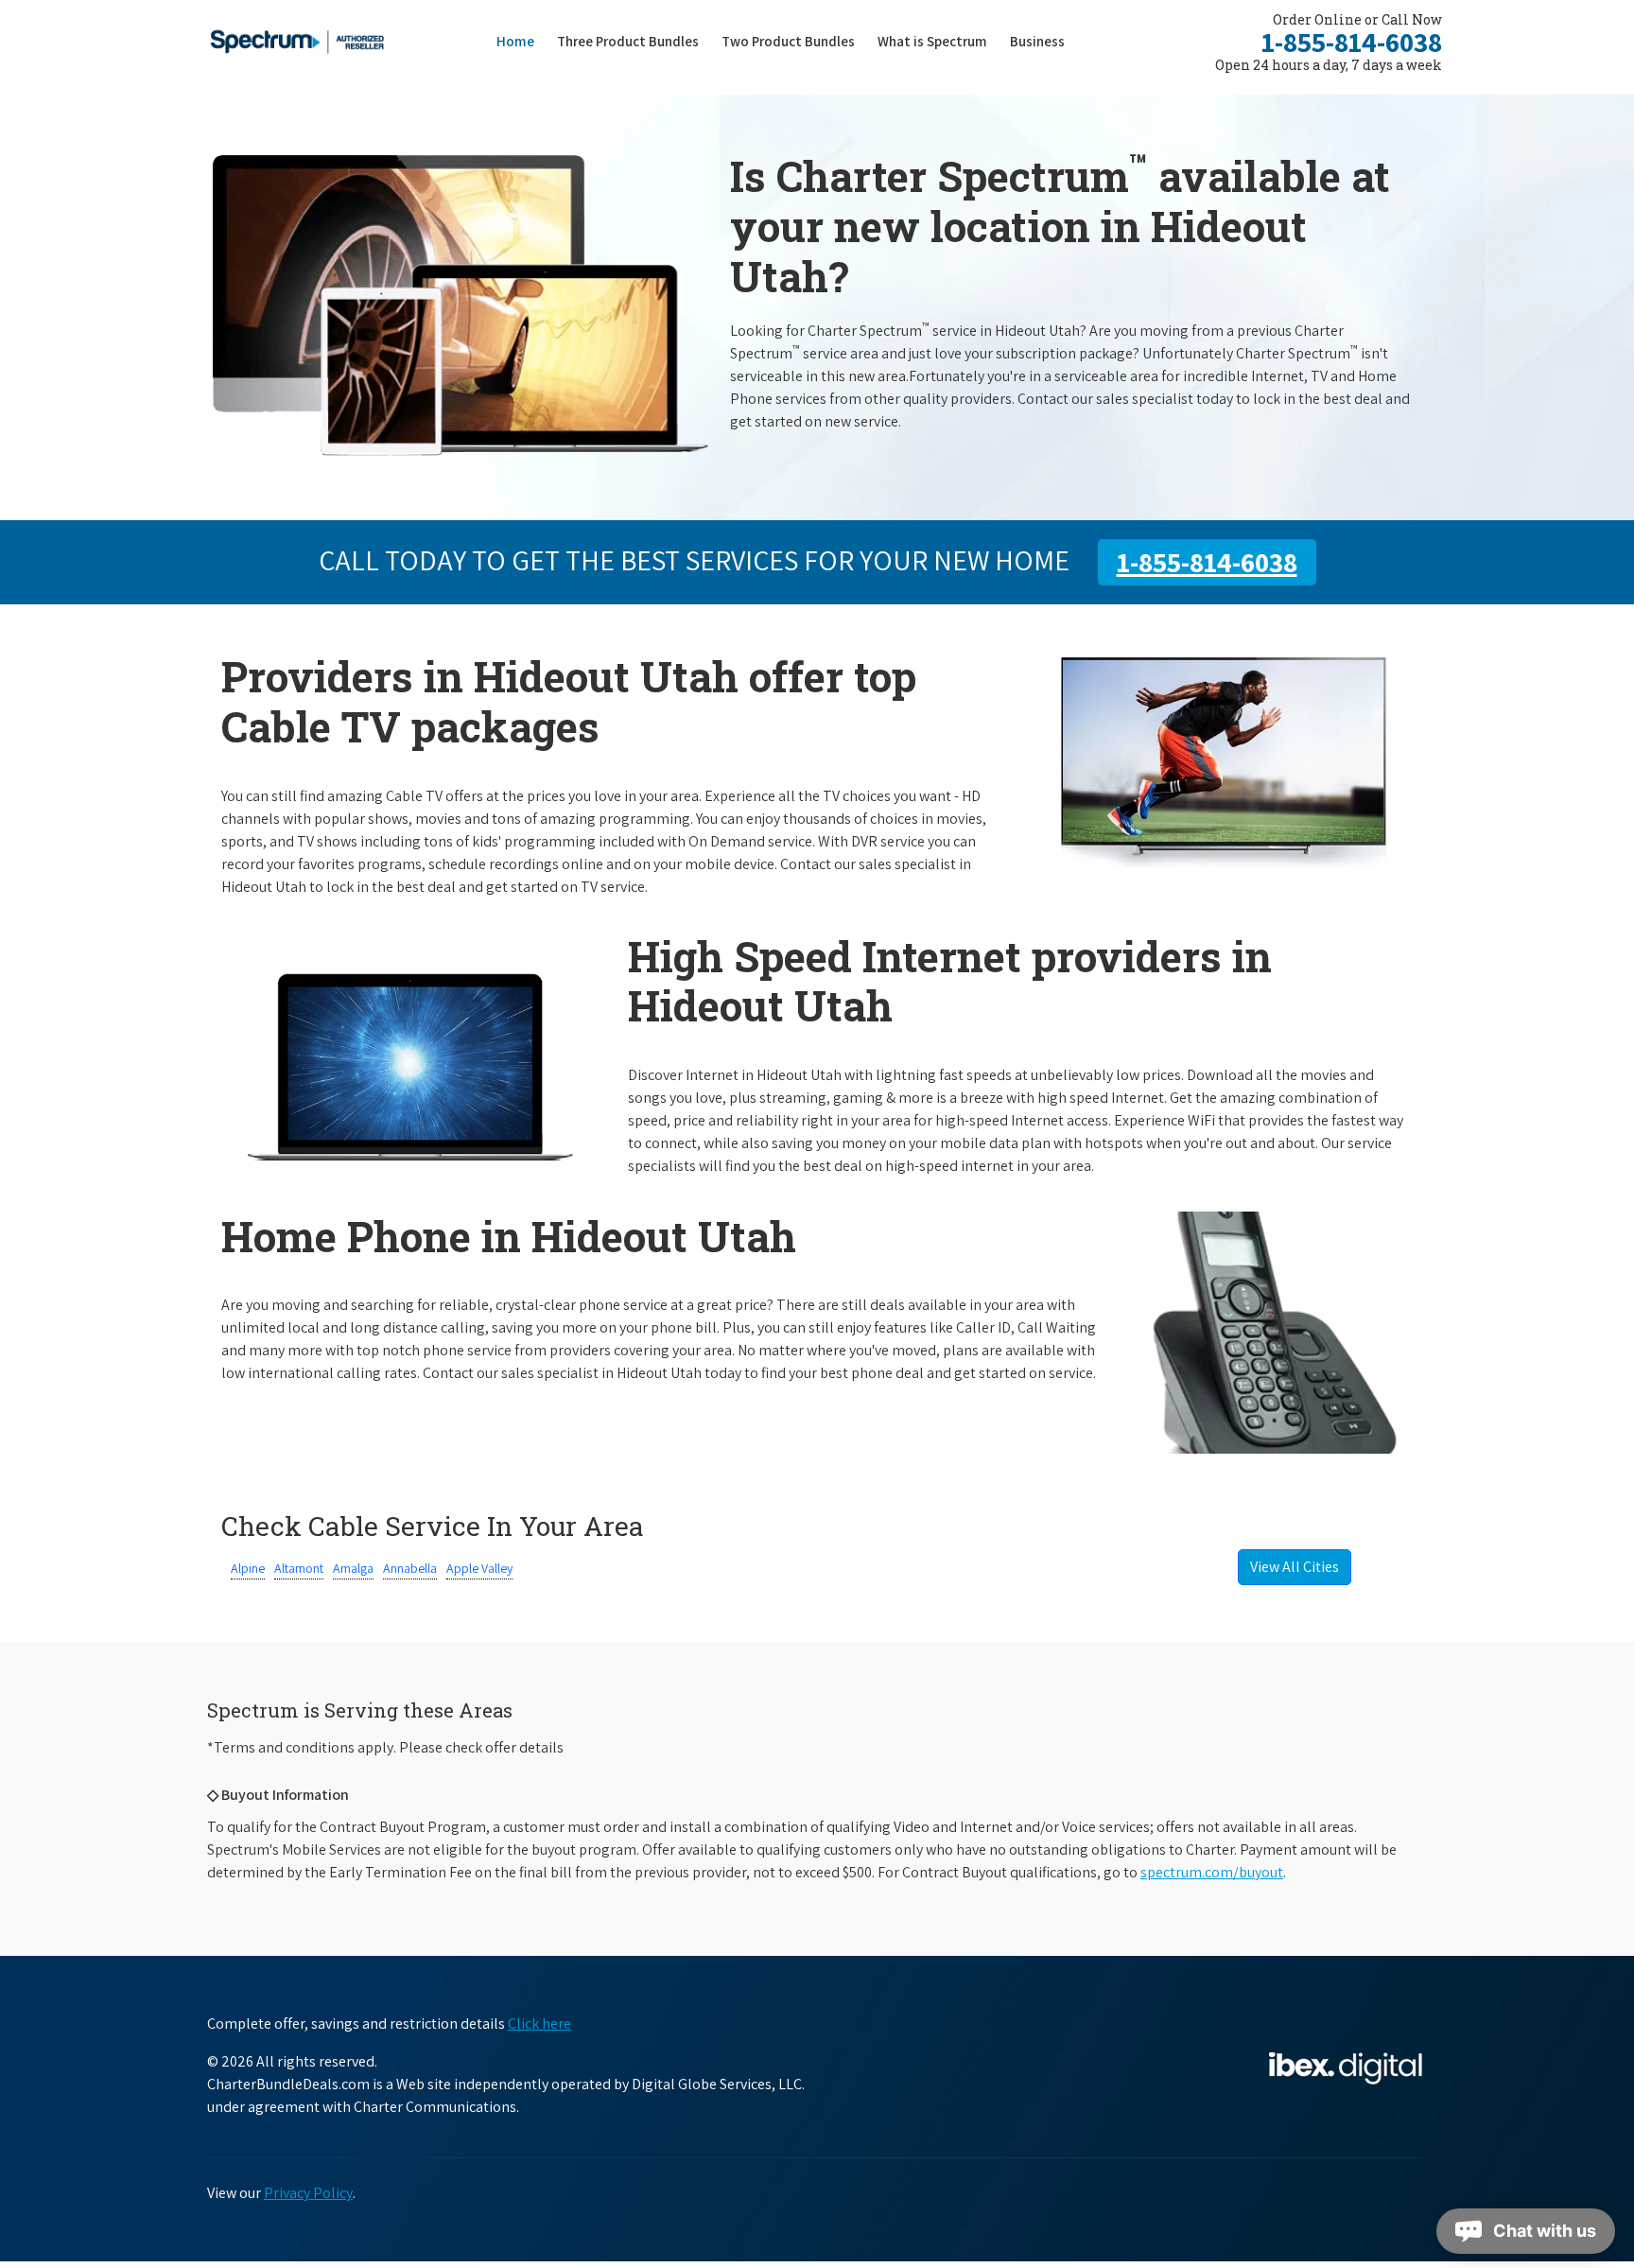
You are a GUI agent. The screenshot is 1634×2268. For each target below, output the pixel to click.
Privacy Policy (308, 2193)
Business (1037, 41)
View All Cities (1295, 1567)
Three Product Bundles (634, 41)
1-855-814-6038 (1352, 42)
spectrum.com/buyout (1212, 1872)
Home (515, 41)
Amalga (353, 1568)
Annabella (410, 1568)
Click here (539, 2024)
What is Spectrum (932, 41)
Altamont (299, 1568)
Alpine (248, 1568)
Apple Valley (479, 1568)
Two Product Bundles (788, 41)
